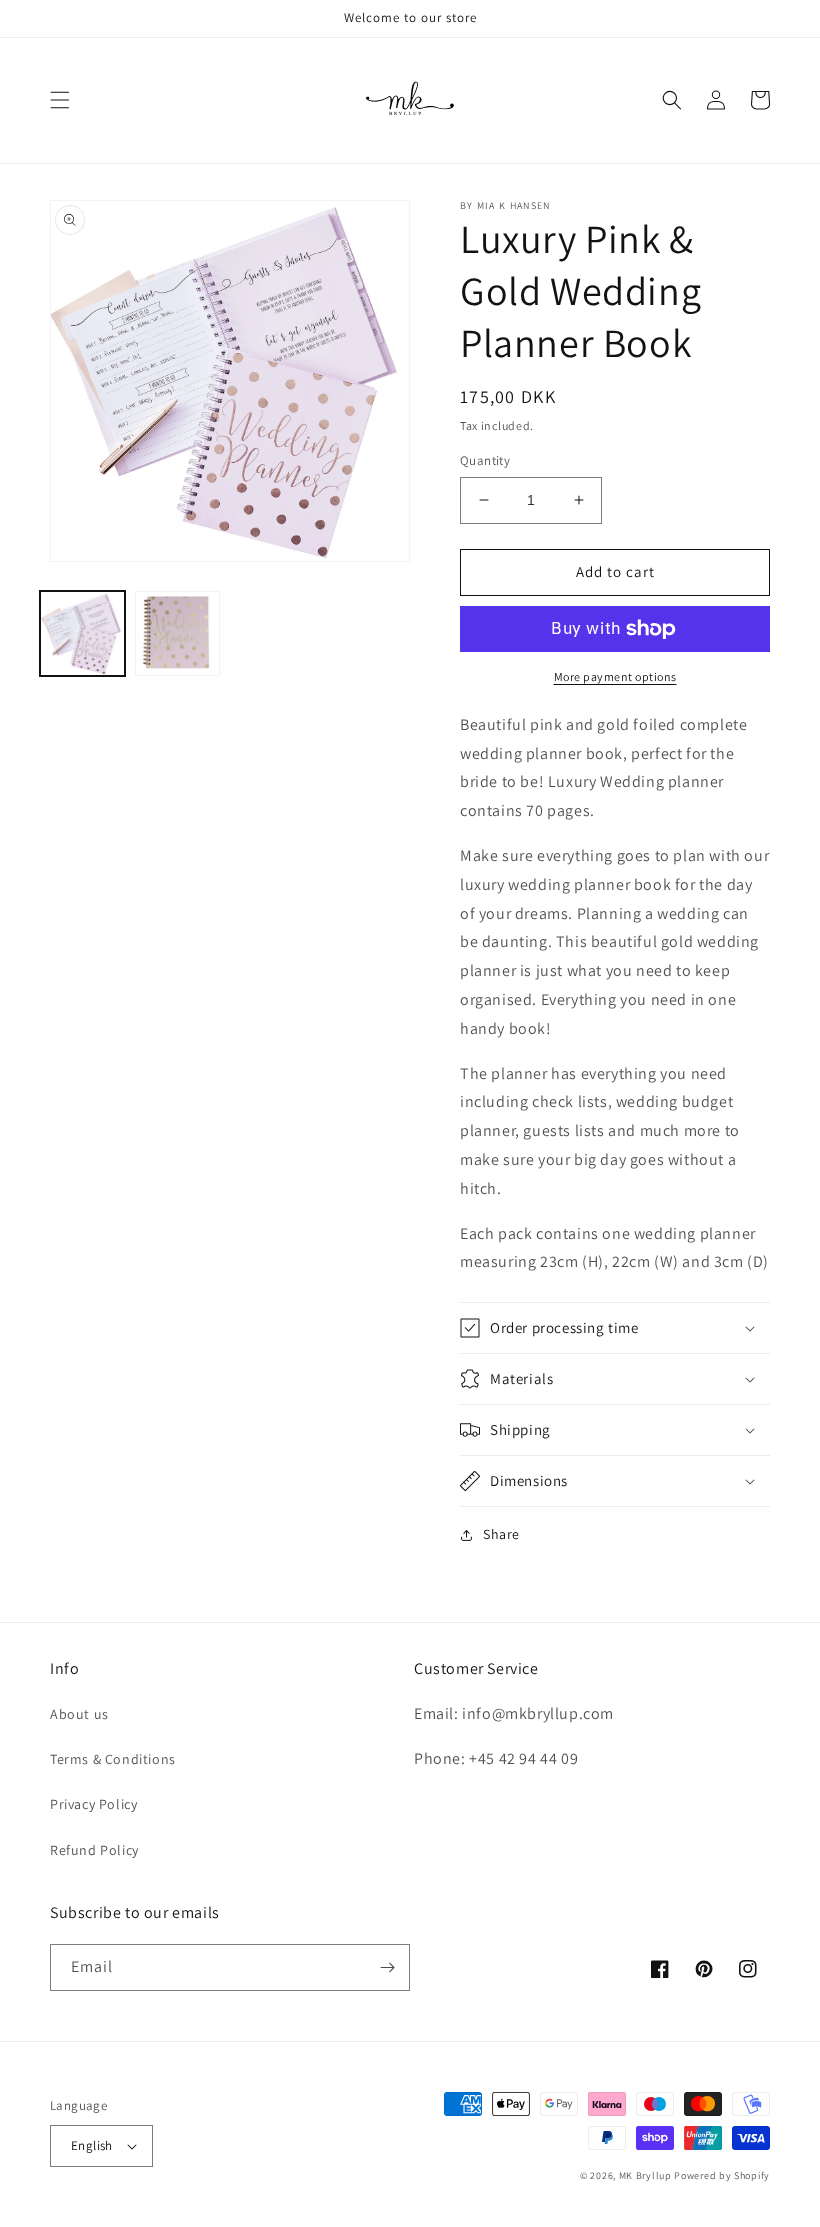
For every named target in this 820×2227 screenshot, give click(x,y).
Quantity (485, 460)
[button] (60, 100)
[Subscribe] (387, 1967)
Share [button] (501, 1534)
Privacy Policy (93, 1804)
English (92, 2145)
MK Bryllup (645, 2175)
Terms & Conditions (113, 1759)
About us (79, 1714)
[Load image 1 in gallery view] (82, 633)
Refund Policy (94, 1850)
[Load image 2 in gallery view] (177, 633)
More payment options (615, 676)
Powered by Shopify (722, 2175)
